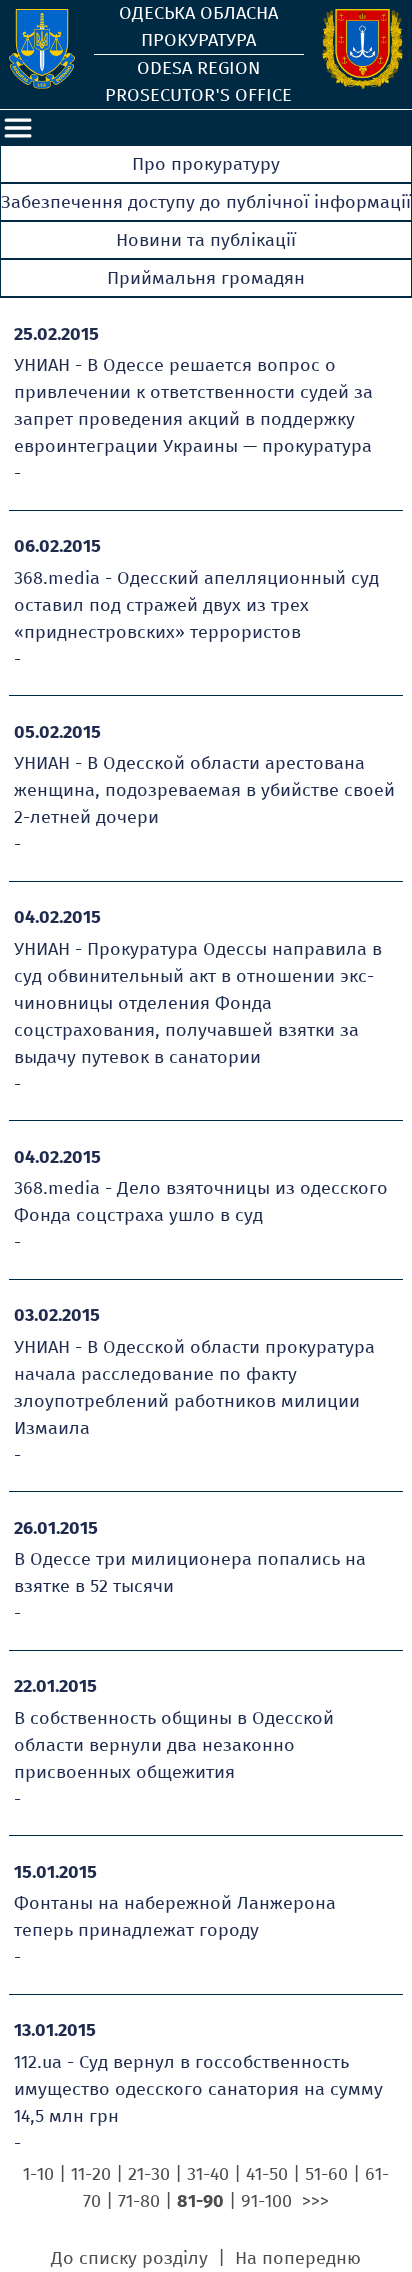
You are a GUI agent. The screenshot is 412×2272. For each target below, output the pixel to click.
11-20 (91, 2174)
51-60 (326, 2174)
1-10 (38, 2174)
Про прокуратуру (206, 164)
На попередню (298, 2258)
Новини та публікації (206, 240)
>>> (315, 2201)
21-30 (149, 2174)
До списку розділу (132, 2258)
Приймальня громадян (206, 278)
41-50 (267, 2174)
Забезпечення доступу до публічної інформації (206, 202)
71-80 (139, 2201)
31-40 (208, 2174)
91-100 (266, 2201)
